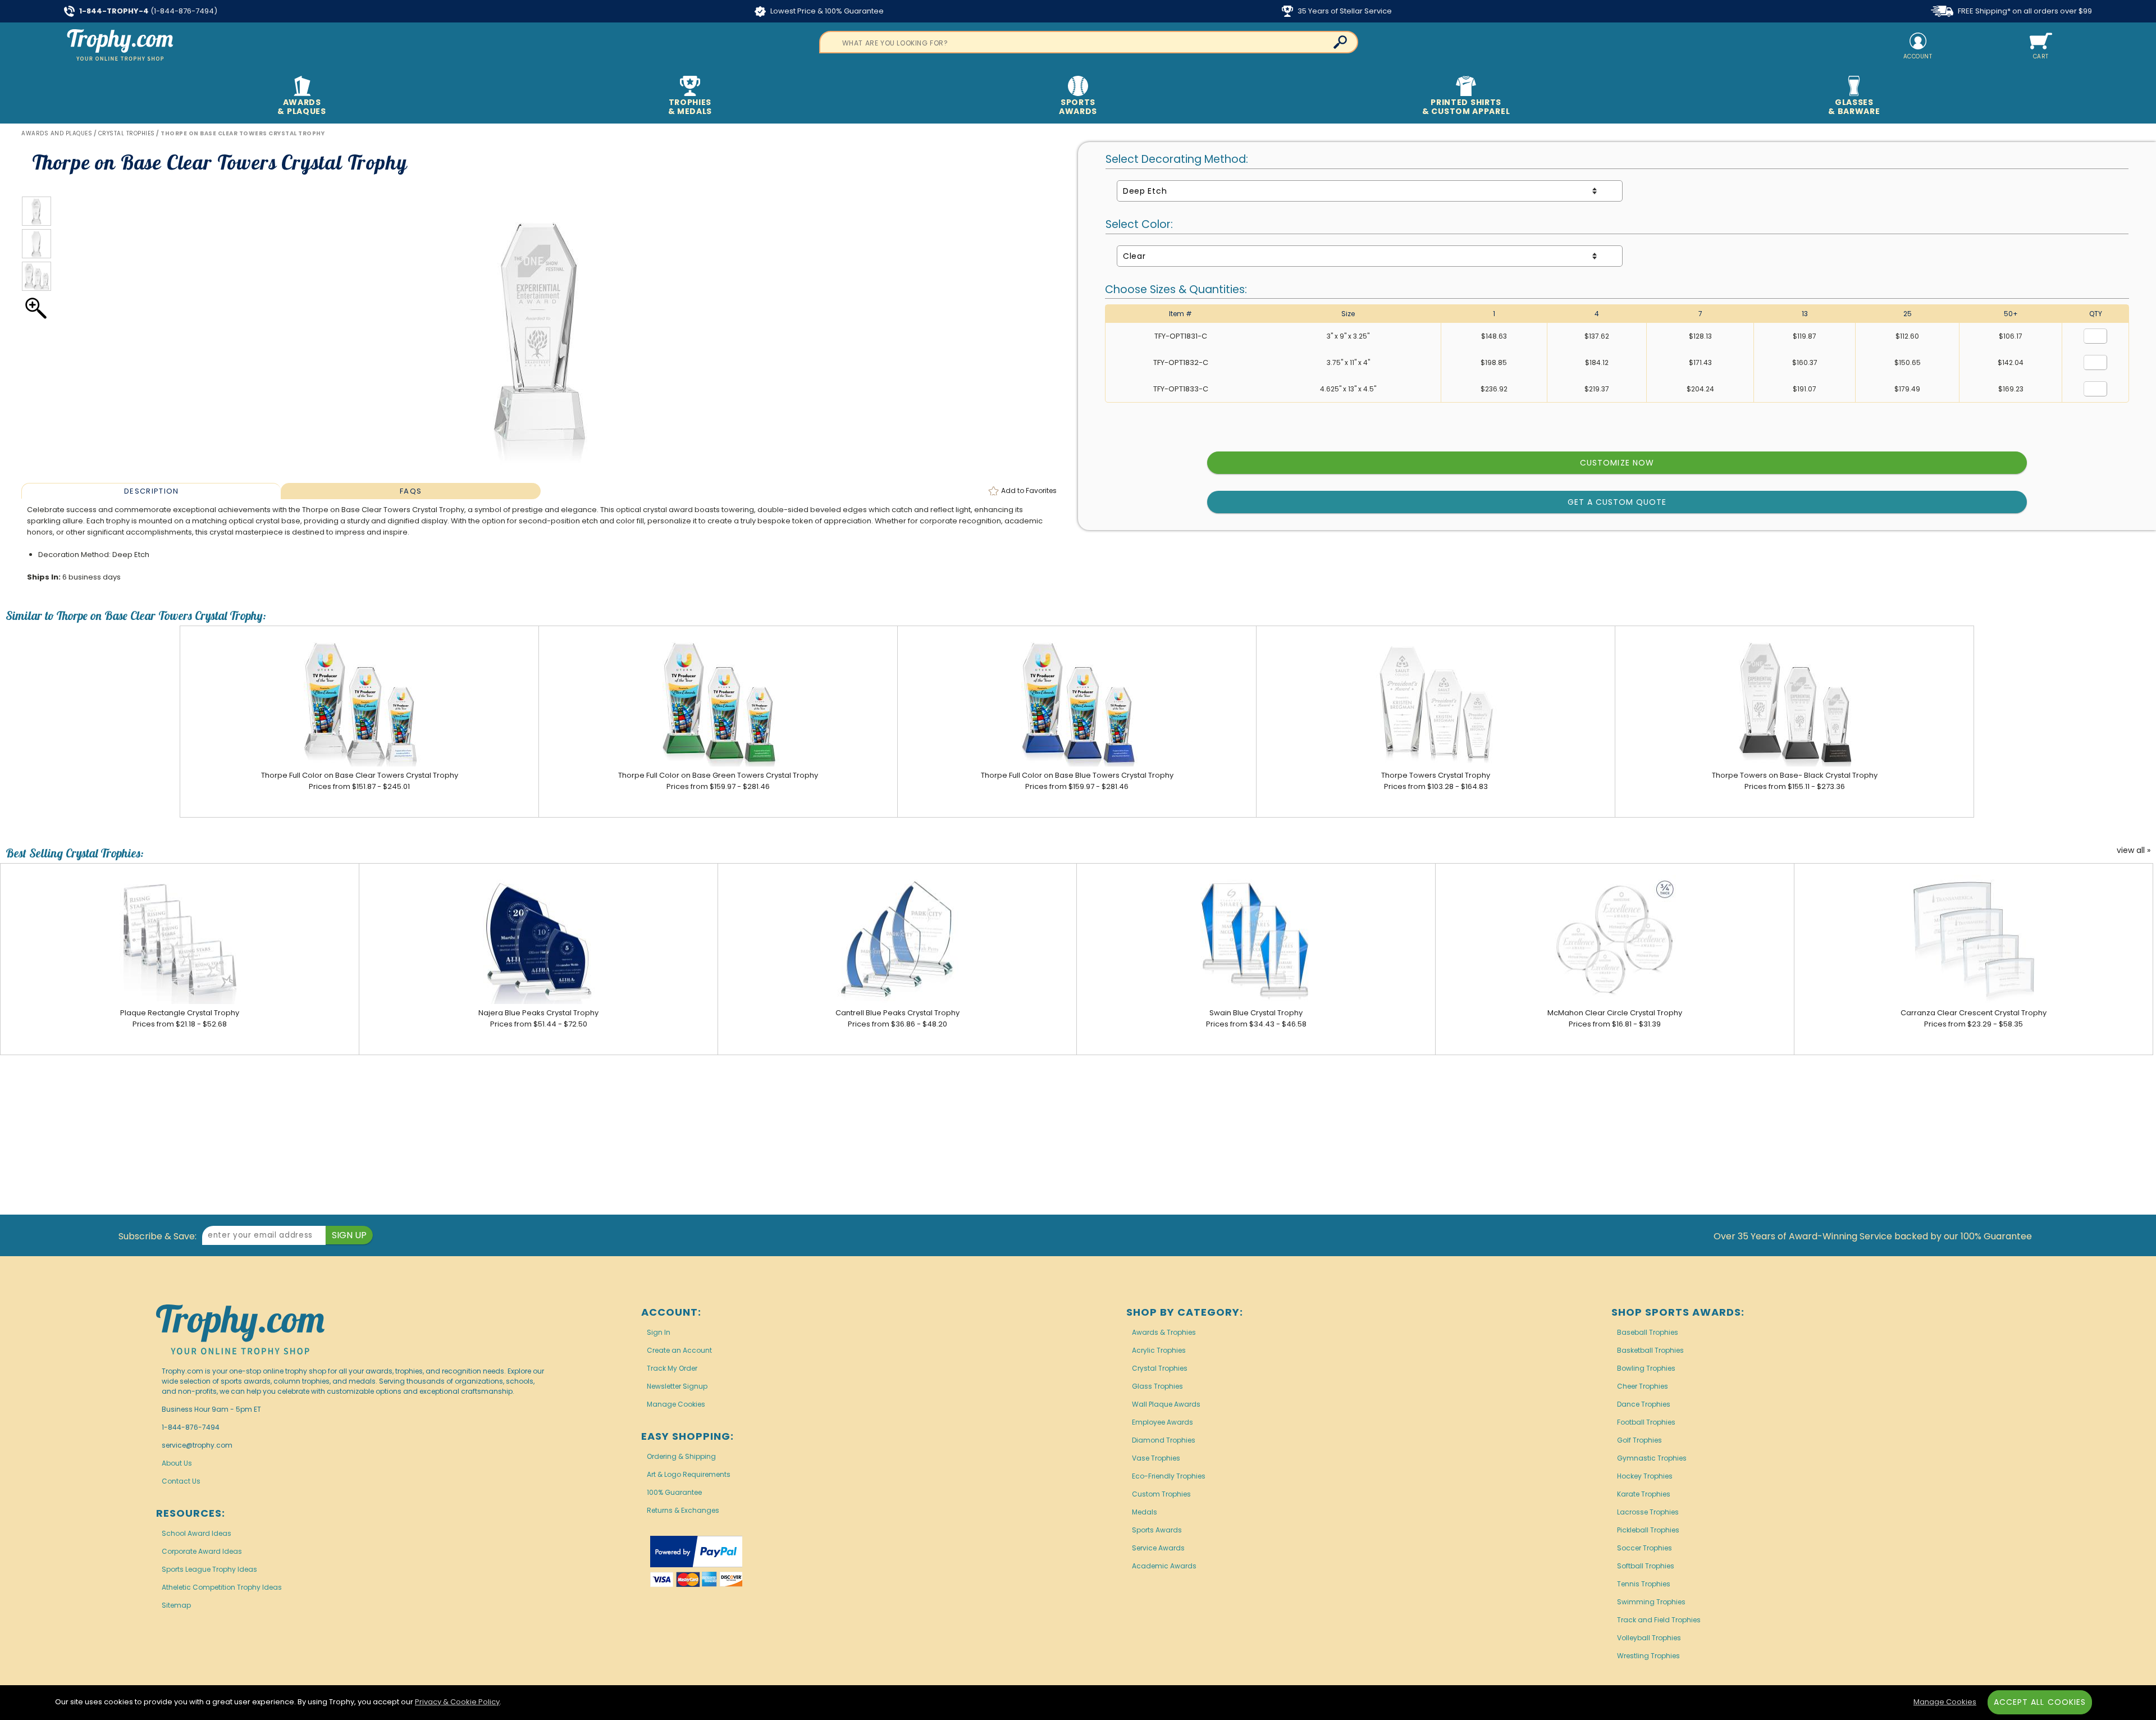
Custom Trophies (1161, 1494)
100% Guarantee (674, 1492)
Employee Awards (1162, 1422)
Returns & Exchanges (683, 1510)
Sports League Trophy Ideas (209, 1569)
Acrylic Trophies (1159, 1350)
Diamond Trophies (1164, 1440)
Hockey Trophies (1645, 1476)
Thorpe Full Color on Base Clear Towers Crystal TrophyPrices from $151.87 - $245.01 (360, 781)
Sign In (659, 1332)
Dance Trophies (1644, 1404)
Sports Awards (1157, 1530)
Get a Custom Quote (1617, 502)
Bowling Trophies (1646, 1368)
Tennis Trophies (1644, 1584)
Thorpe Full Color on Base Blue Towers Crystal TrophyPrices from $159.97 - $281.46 (1077, 781)
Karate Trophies (1644, 1494)
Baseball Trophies (1648, 1332)
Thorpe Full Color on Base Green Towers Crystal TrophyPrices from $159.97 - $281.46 (718, 781)
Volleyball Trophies (1649, 1638)
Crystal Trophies (1160, 1368)
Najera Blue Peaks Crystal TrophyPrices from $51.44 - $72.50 (538, 1018)
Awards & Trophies (1164, 1332)
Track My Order (672, 1368)
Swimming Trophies (1651, 1602)
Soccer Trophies (1645, 1548)
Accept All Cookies (2040, 1702)
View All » (2134, 851)
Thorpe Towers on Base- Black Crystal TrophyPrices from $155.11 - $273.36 (1795, 781)
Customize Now (1617, 463)
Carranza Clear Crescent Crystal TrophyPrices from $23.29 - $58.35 (1974, 1018)
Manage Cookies (676, 1404)
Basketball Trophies (1650, 1350)
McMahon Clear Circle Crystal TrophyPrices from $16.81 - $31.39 (1615, 1018)
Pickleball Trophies (1648, 1530)
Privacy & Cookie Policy (457, 1702)
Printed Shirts (1466, 107)
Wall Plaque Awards (1166, 1404)
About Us (177, 1463)
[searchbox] (1089, 42)
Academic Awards (1164, 1566)
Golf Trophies (1639, 1440)
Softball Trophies (1646, 1566)
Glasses (1854, 107)
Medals (1145, 1512)
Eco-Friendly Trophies (1169, 1476)
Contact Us (181, 1481)
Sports (1078, 107)
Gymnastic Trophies (1652, 1458)
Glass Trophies (1157, 1386)
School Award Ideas (197, 1533)
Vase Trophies (1156, 1458)
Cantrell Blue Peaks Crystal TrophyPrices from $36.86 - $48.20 (897, 1018)
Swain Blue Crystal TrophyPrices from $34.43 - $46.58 (1256, 1018)
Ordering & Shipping (681, 1456)
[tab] (151, 491)
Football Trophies (1646, 1422)
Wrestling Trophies (1648, 1656)
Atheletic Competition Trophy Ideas (222, 1587)
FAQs (411, 491)
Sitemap (176, 1605)
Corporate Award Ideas (202, 1551)
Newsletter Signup (677, 1386)
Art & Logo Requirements (689, 1474)
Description (151, 491)
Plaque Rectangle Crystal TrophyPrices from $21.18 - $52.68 (180, 1018)
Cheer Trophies (1643, 1386)
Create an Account (679, 1350)
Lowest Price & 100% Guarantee (826, 11)
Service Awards (1158, 1548)
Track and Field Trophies (1659, 1620)
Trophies (690, 107)
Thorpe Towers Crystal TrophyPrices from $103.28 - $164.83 (1436, 781)
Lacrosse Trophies (1648, 1512)
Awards (302, 107)
